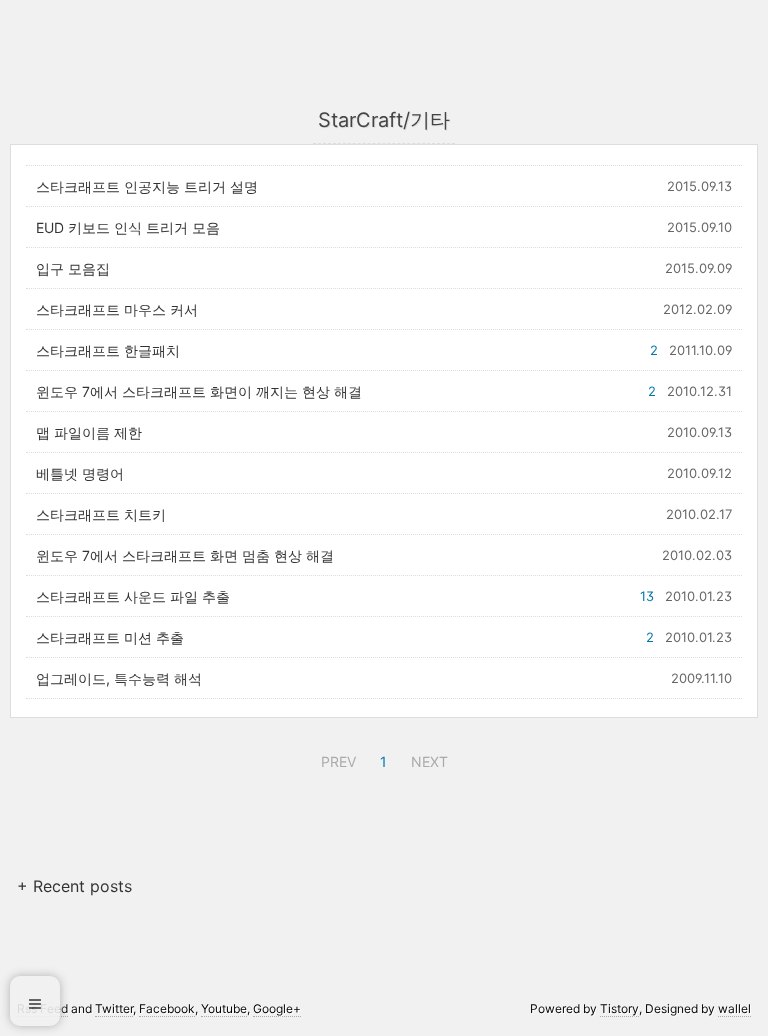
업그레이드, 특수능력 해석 (119, 678)
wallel (734, 1008)
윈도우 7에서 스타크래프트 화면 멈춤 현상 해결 (185, 555)
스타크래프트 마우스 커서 (117, 309)
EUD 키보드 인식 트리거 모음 (128, 227)
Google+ (277, 1008)
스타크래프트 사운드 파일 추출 (133, 596)
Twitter (114, 1008)
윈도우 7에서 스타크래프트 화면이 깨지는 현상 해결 (199, 391)
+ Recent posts (74, 886)
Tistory (619, 1008)
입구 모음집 (73, 268)
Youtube (224, 1008)
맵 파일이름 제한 (89, 432)
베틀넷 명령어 (80, 473)
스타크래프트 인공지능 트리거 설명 (147, 186)
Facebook (167, 1008)
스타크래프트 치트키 (101, 514)
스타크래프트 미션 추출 (110, 637)
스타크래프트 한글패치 (108, 350)
